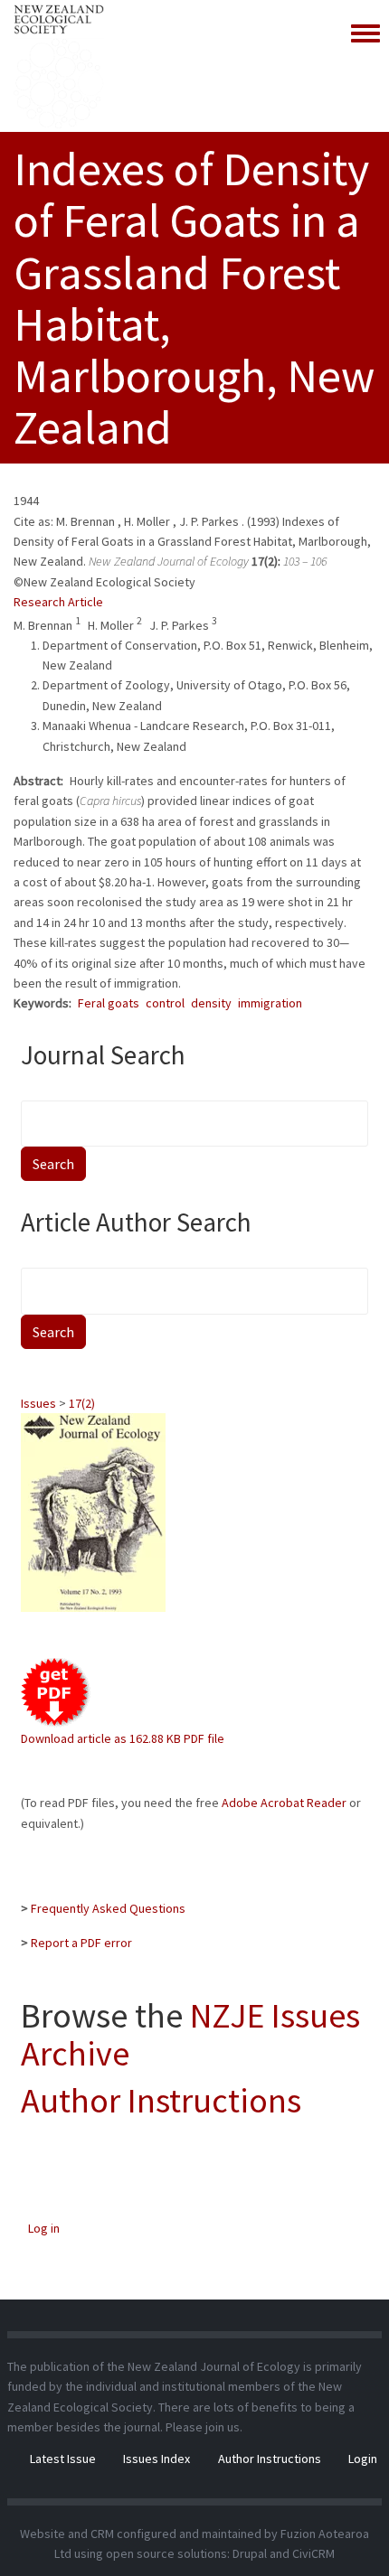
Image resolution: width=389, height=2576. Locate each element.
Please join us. (204, 2427)
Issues (38, 1403)
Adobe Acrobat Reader (284, 1803)
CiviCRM (313, 2553)
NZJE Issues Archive (190, 2034)
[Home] (59, 66)
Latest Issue (63, 2459)
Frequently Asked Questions (108, 1908)
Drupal (250, 2553)
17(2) (82, 1403)
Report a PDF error (81, 1943)
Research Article (58, 602)
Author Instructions (161, 2100)
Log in (44, 2228)
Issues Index (157, 2459)
